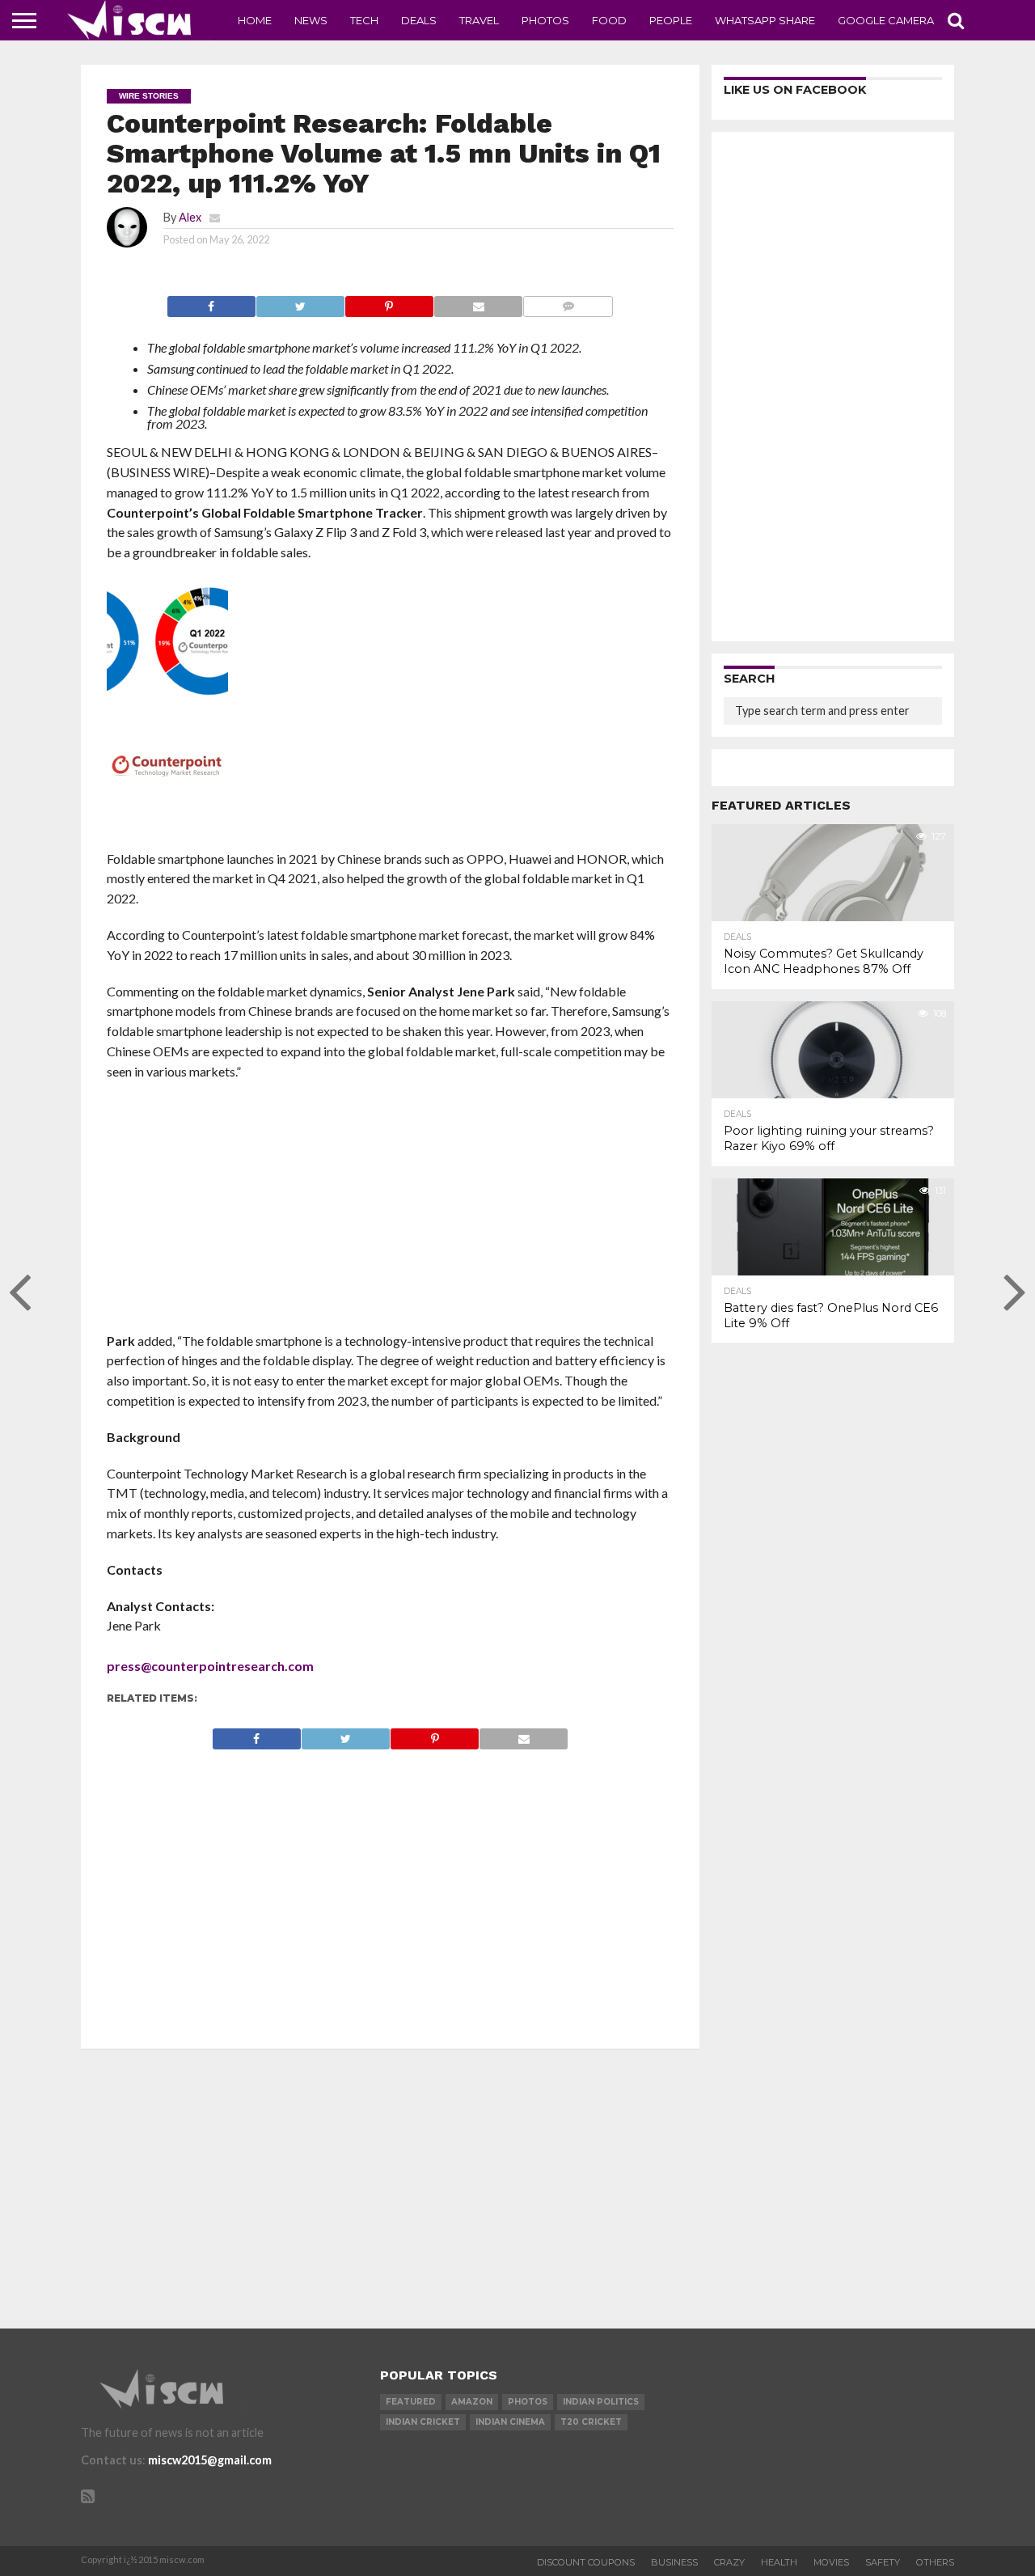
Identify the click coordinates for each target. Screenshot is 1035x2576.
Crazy (729, 2562)
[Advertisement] (390, 1212)
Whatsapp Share (765, 20)
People (671, 20)
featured (411, 2402)
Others (935, 2562)
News (311, 20)
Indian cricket (423, 2422)
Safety (883, 2562)
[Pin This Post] (389, 302)
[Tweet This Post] (300, 302)
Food (609, 20)
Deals (419, 20)
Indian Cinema (510, 2422)
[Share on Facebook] (211, 302)
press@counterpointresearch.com (210, 1666)
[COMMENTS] (568, 302)
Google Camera (886, 20)
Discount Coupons (586, 2562)
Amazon (472, 2402)
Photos (545, 20)
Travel (479, 20)
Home (255, 20)
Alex (190, 217)
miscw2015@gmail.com (210, 2460)
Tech (364, 20)
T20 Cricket (591, 2422)
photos (528, 2402)
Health (779, 2562)
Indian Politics (601, 2402)
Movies (831, 2562)
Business (674, 2562)
